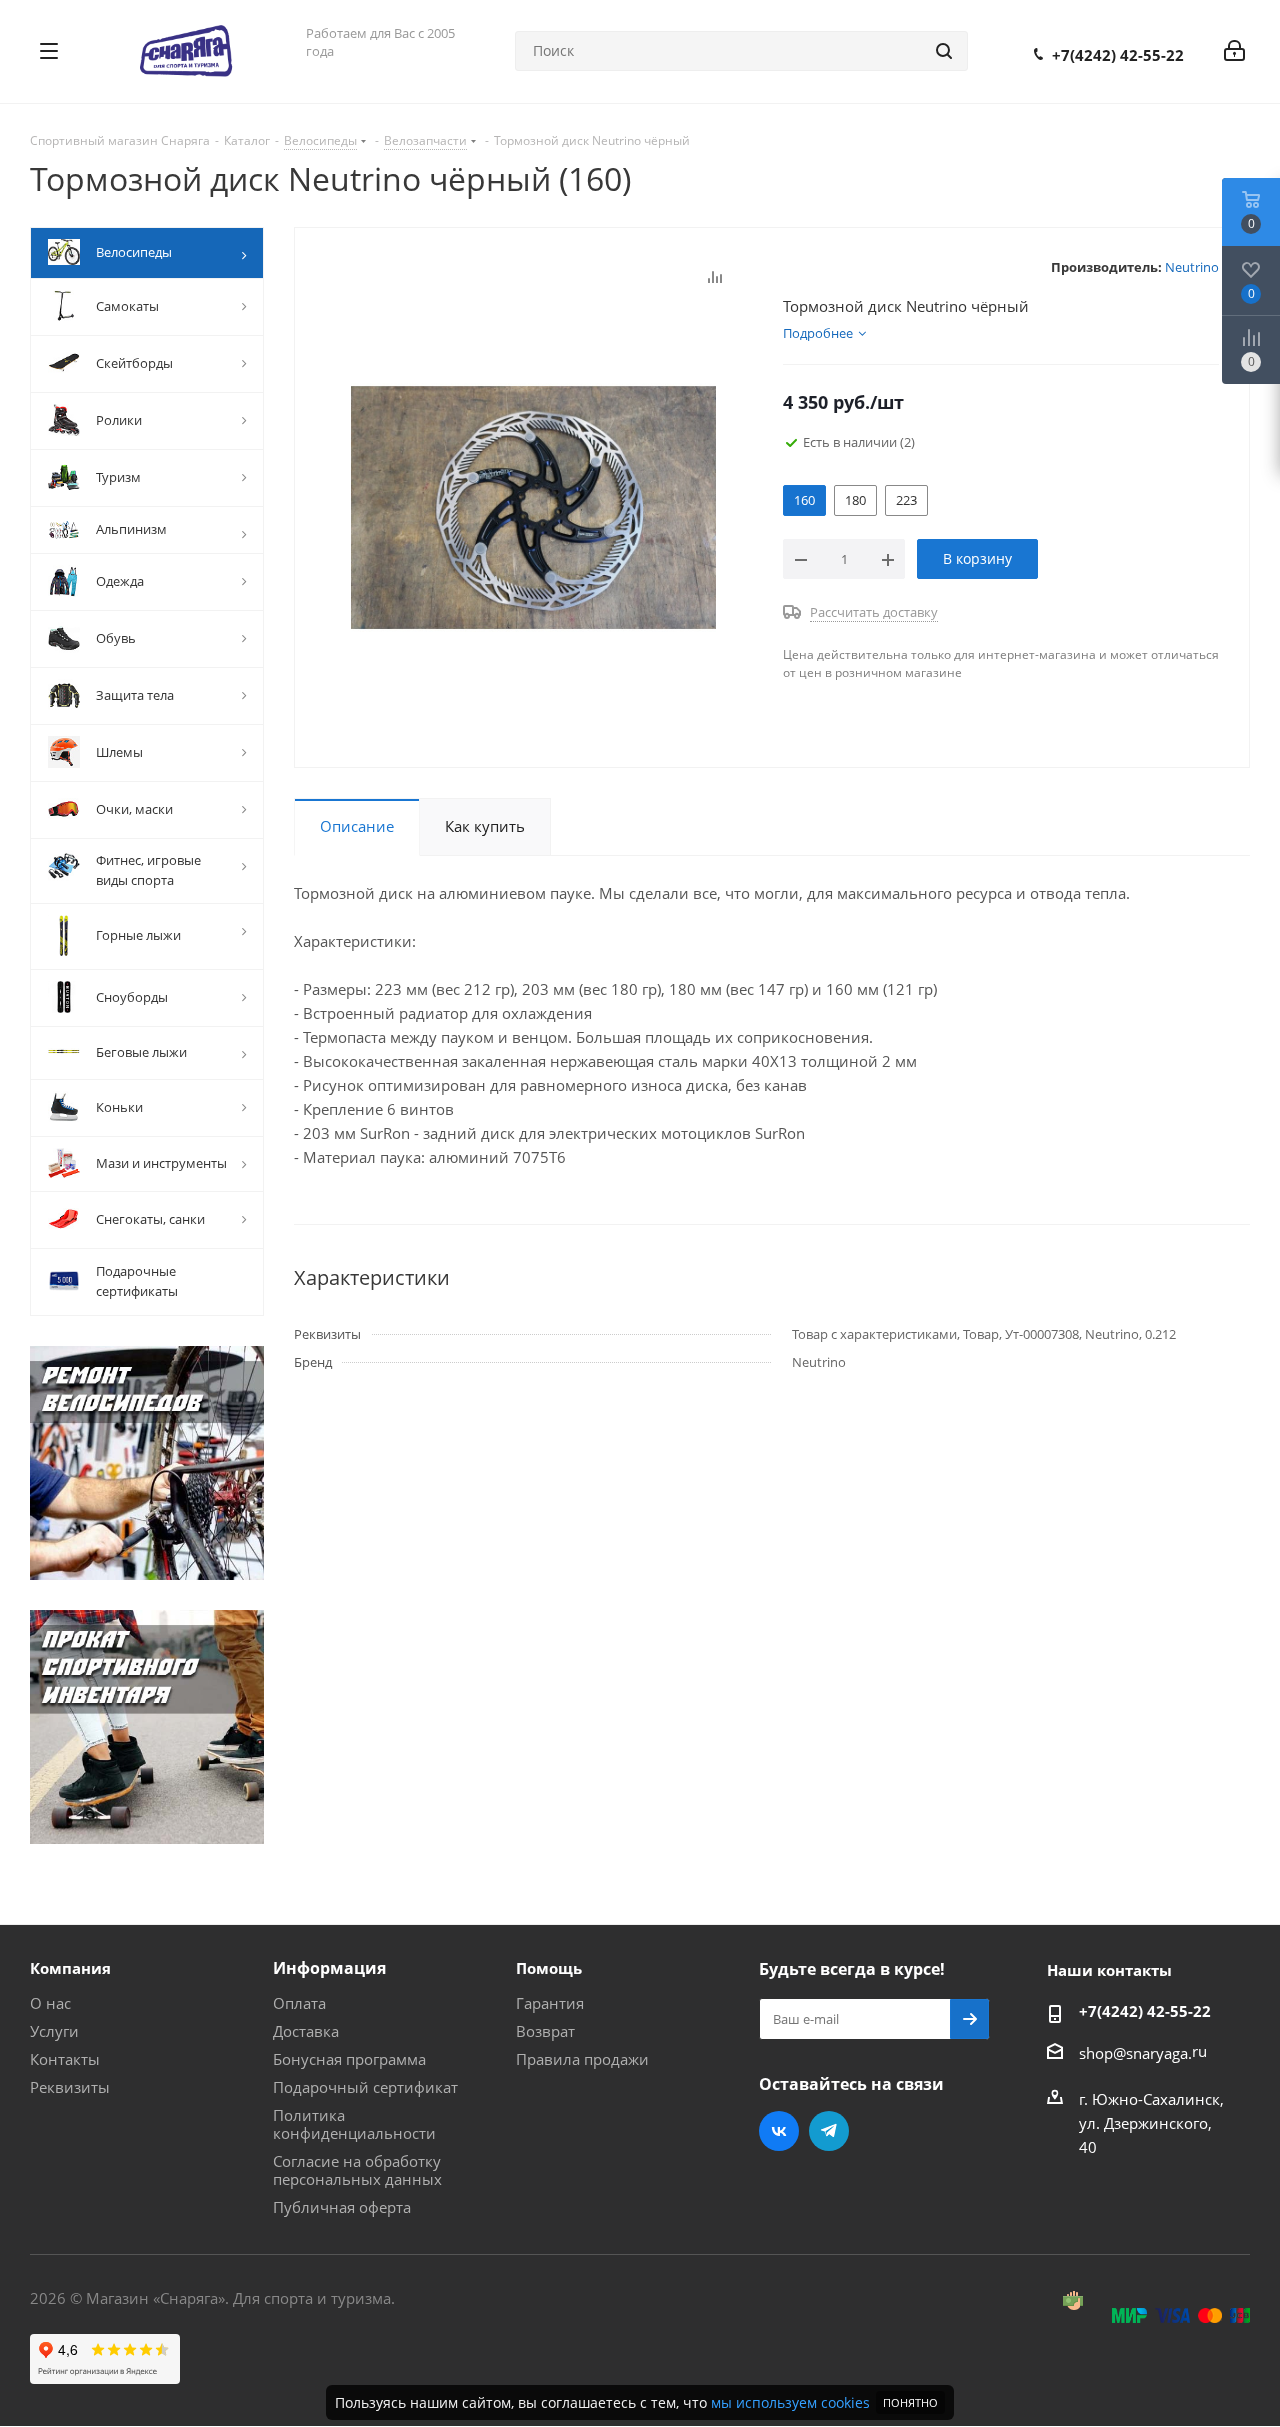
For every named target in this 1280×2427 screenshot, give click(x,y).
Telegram (829, 2131)
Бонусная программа (349, 2059)
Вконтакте (779, 2131)
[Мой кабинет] (1234, 51)
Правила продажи (582, 2059)
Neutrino (1192, 267)
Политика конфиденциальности (354, 2124)
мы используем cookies (790, 2402)
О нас (50, 2003)
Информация (329, 1968)
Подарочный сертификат (365, 2087)
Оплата (299, 2003)
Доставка (306, 2031)
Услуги (54, 2031)
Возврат (545, 2031)
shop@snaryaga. (1135, 2053)
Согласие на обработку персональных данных (357, 2170)
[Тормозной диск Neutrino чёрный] (533, 506)
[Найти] (944, 51)
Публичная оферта (342, 2207)
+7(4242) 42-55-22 (1118, 55)
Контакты (65, 2059)
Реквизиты (70, 2087)
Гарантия (550, 2003)
